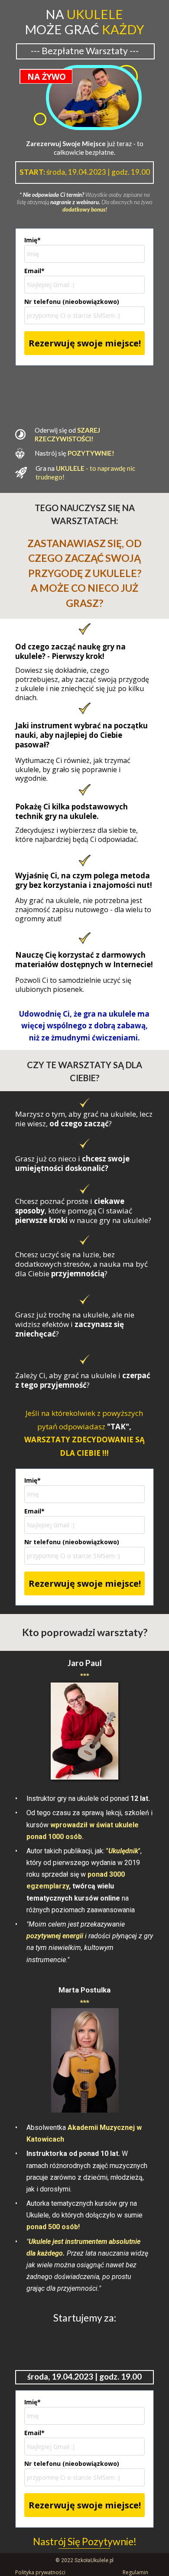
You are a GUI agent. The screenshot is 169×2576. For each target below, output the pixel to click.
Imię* (32, 240)
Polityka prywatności (40, 2572)
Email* (34, 271)
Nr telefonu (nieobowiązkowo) (72, 302)
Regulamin (135, 2572)
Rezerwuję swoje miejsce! (85, 343)
